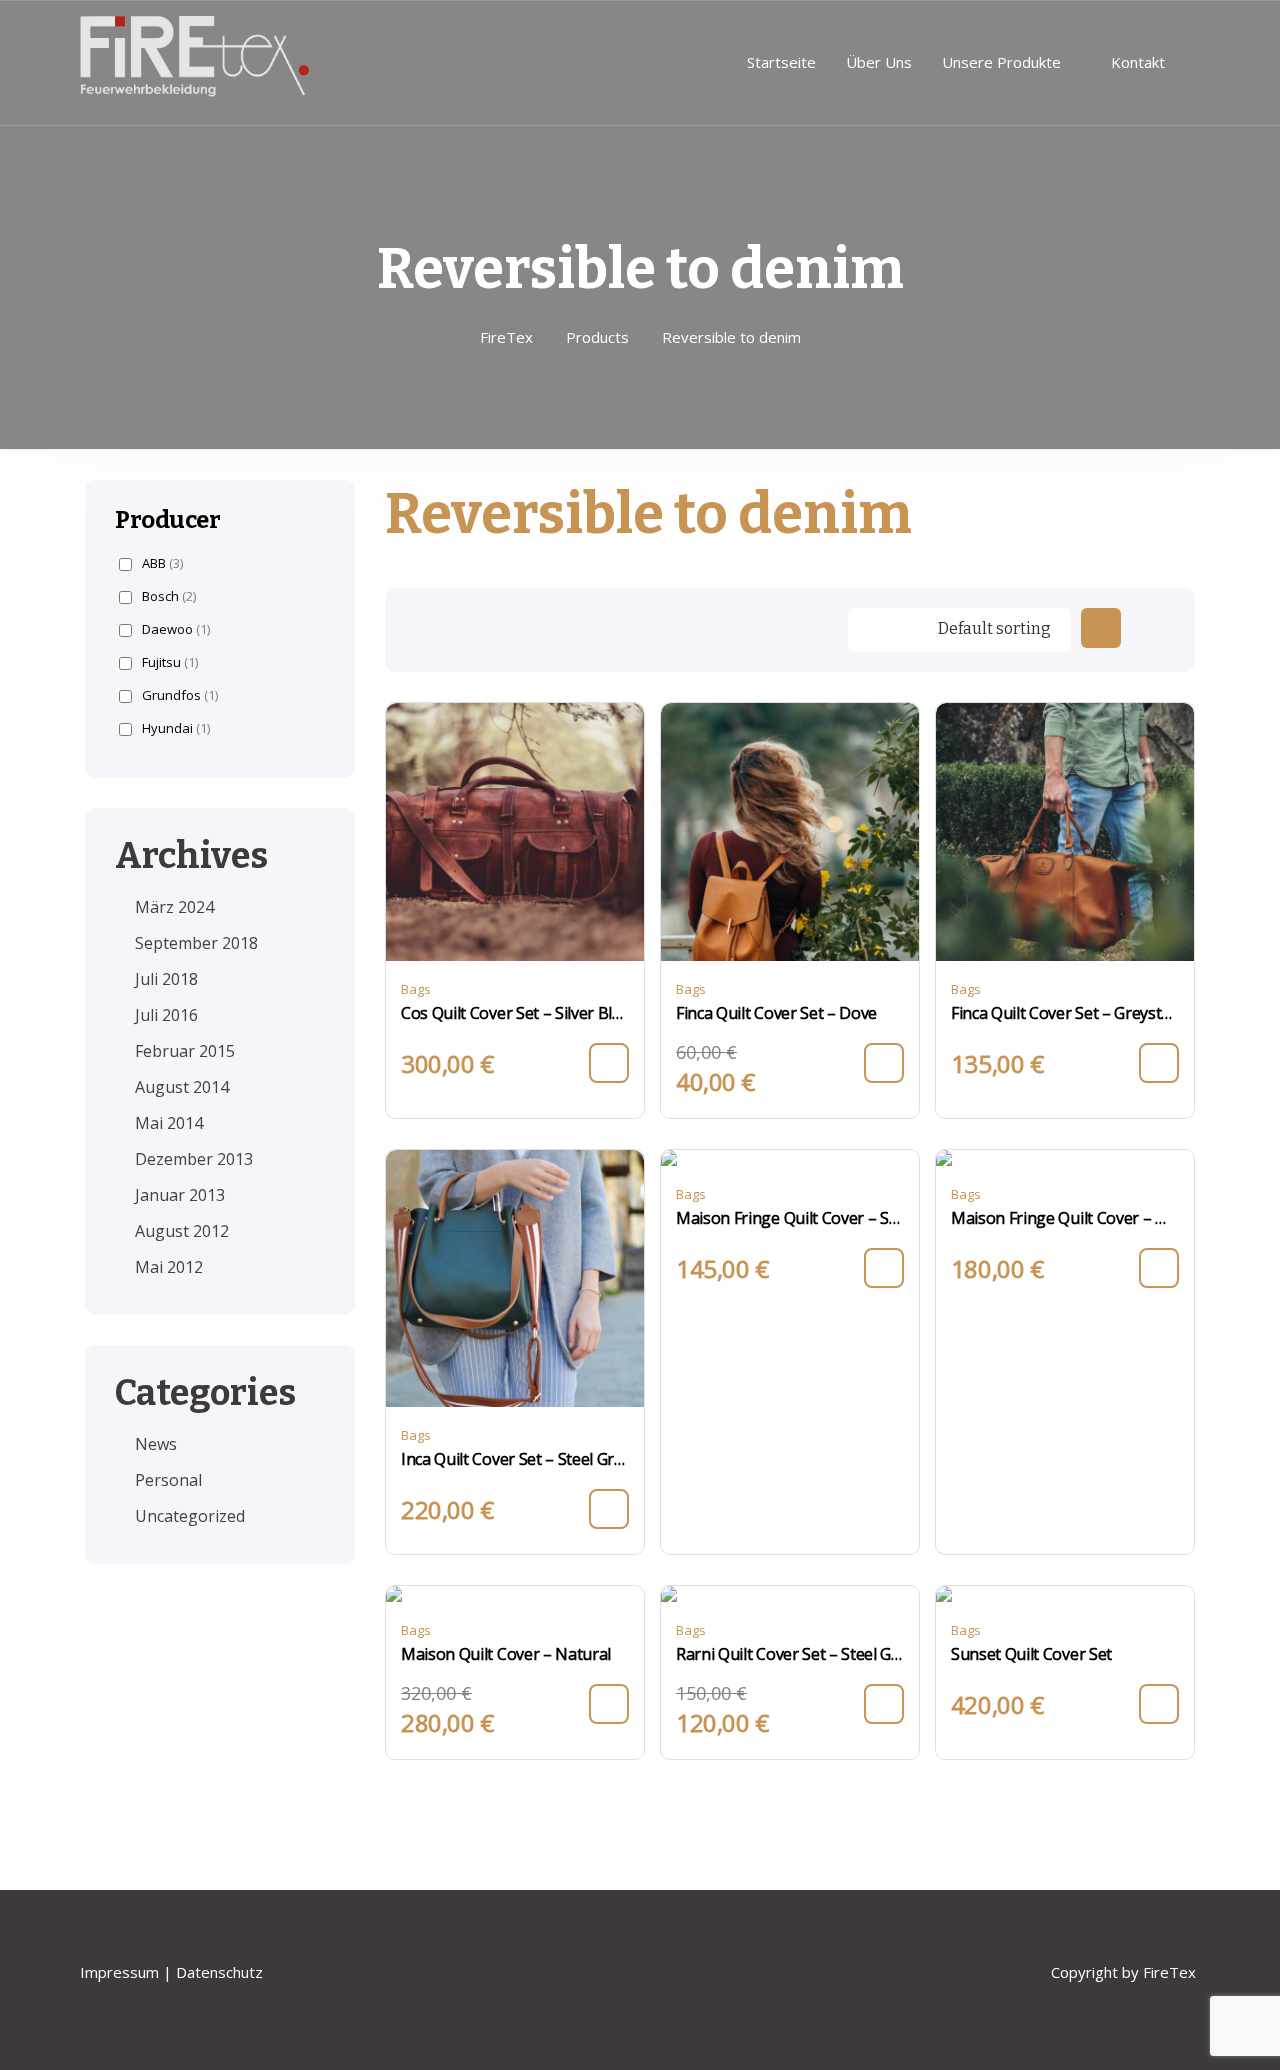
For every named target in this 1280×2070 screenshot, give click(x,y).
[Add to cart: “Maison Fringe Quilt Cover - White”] (1159, 1268)
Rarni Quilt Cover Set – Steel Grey (790, 1654)
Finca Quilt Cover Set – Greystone (1065, 1013)
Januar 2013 (180, 1195)
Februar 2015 (185, 1051)
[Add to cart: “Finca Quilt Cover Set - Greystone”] (1159, 1063)
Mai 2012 (169, 1267)
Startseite (781, 62)
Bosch (169, 596)
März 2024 (174, 907)
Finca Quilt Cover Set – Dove (776, 1013)
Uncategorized (190, 1516)
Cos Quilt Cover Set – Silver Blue (515, 1013)
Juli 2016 (166, 1015)
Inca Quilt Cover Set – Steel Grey (515, 1459)
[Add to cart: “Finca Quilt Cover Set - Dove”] (884, 1063)
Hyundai (176, 728)
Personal (168, 1480)
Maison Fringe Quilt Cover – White (1065, 1218)
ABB (162, 563)
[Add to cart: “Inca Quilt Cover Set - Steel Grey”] (609, 1509)
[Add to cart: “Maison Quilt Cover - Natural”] (609, 1704)
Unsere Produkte (1001, 62)
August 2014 (182, 1087)
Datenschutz (221, 1972)
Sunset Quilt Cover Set (1031, 1654)
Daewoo (176, 629)
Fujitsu (170, 662)
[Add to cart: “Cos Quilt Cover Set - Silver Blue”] (609, 1063)
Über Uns (879, 62)
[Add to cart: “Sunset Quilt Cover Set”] (1159, 1704)
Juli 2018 (166, 979)
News (156, 1444)
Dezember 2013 (194, 1159)
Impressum (119, 1972)
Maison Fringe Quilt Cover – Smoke (790, 1218)
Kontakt (1138, 62)
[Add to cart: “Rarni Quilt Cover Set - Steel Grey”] (884, 1704)
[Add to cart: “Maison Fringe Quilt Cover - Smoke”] (884, 1268)
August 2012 (182, 1231)
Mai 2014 (169, 1123)
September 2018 (196, 943)
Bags (416, 989)
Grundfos (180, 695)
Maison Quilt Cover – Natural (506, 1654)
